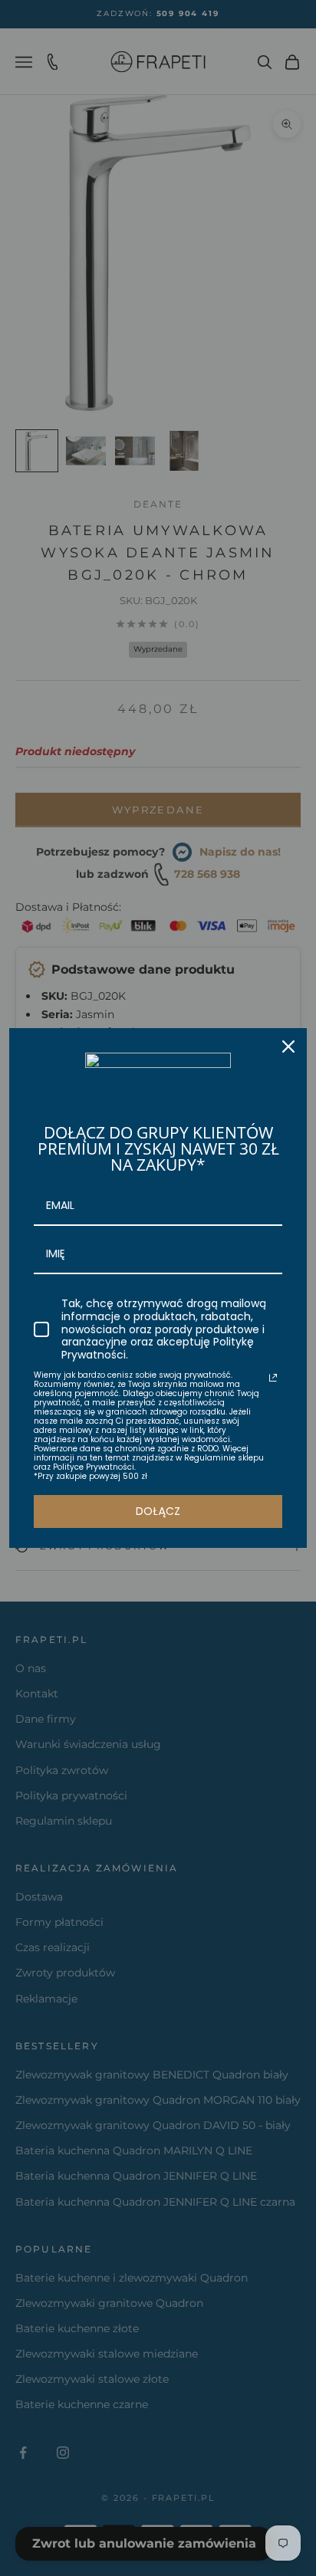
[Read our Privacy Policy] (273, 1378)
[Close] (288, 1046)
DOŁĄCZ (158, 1511)
